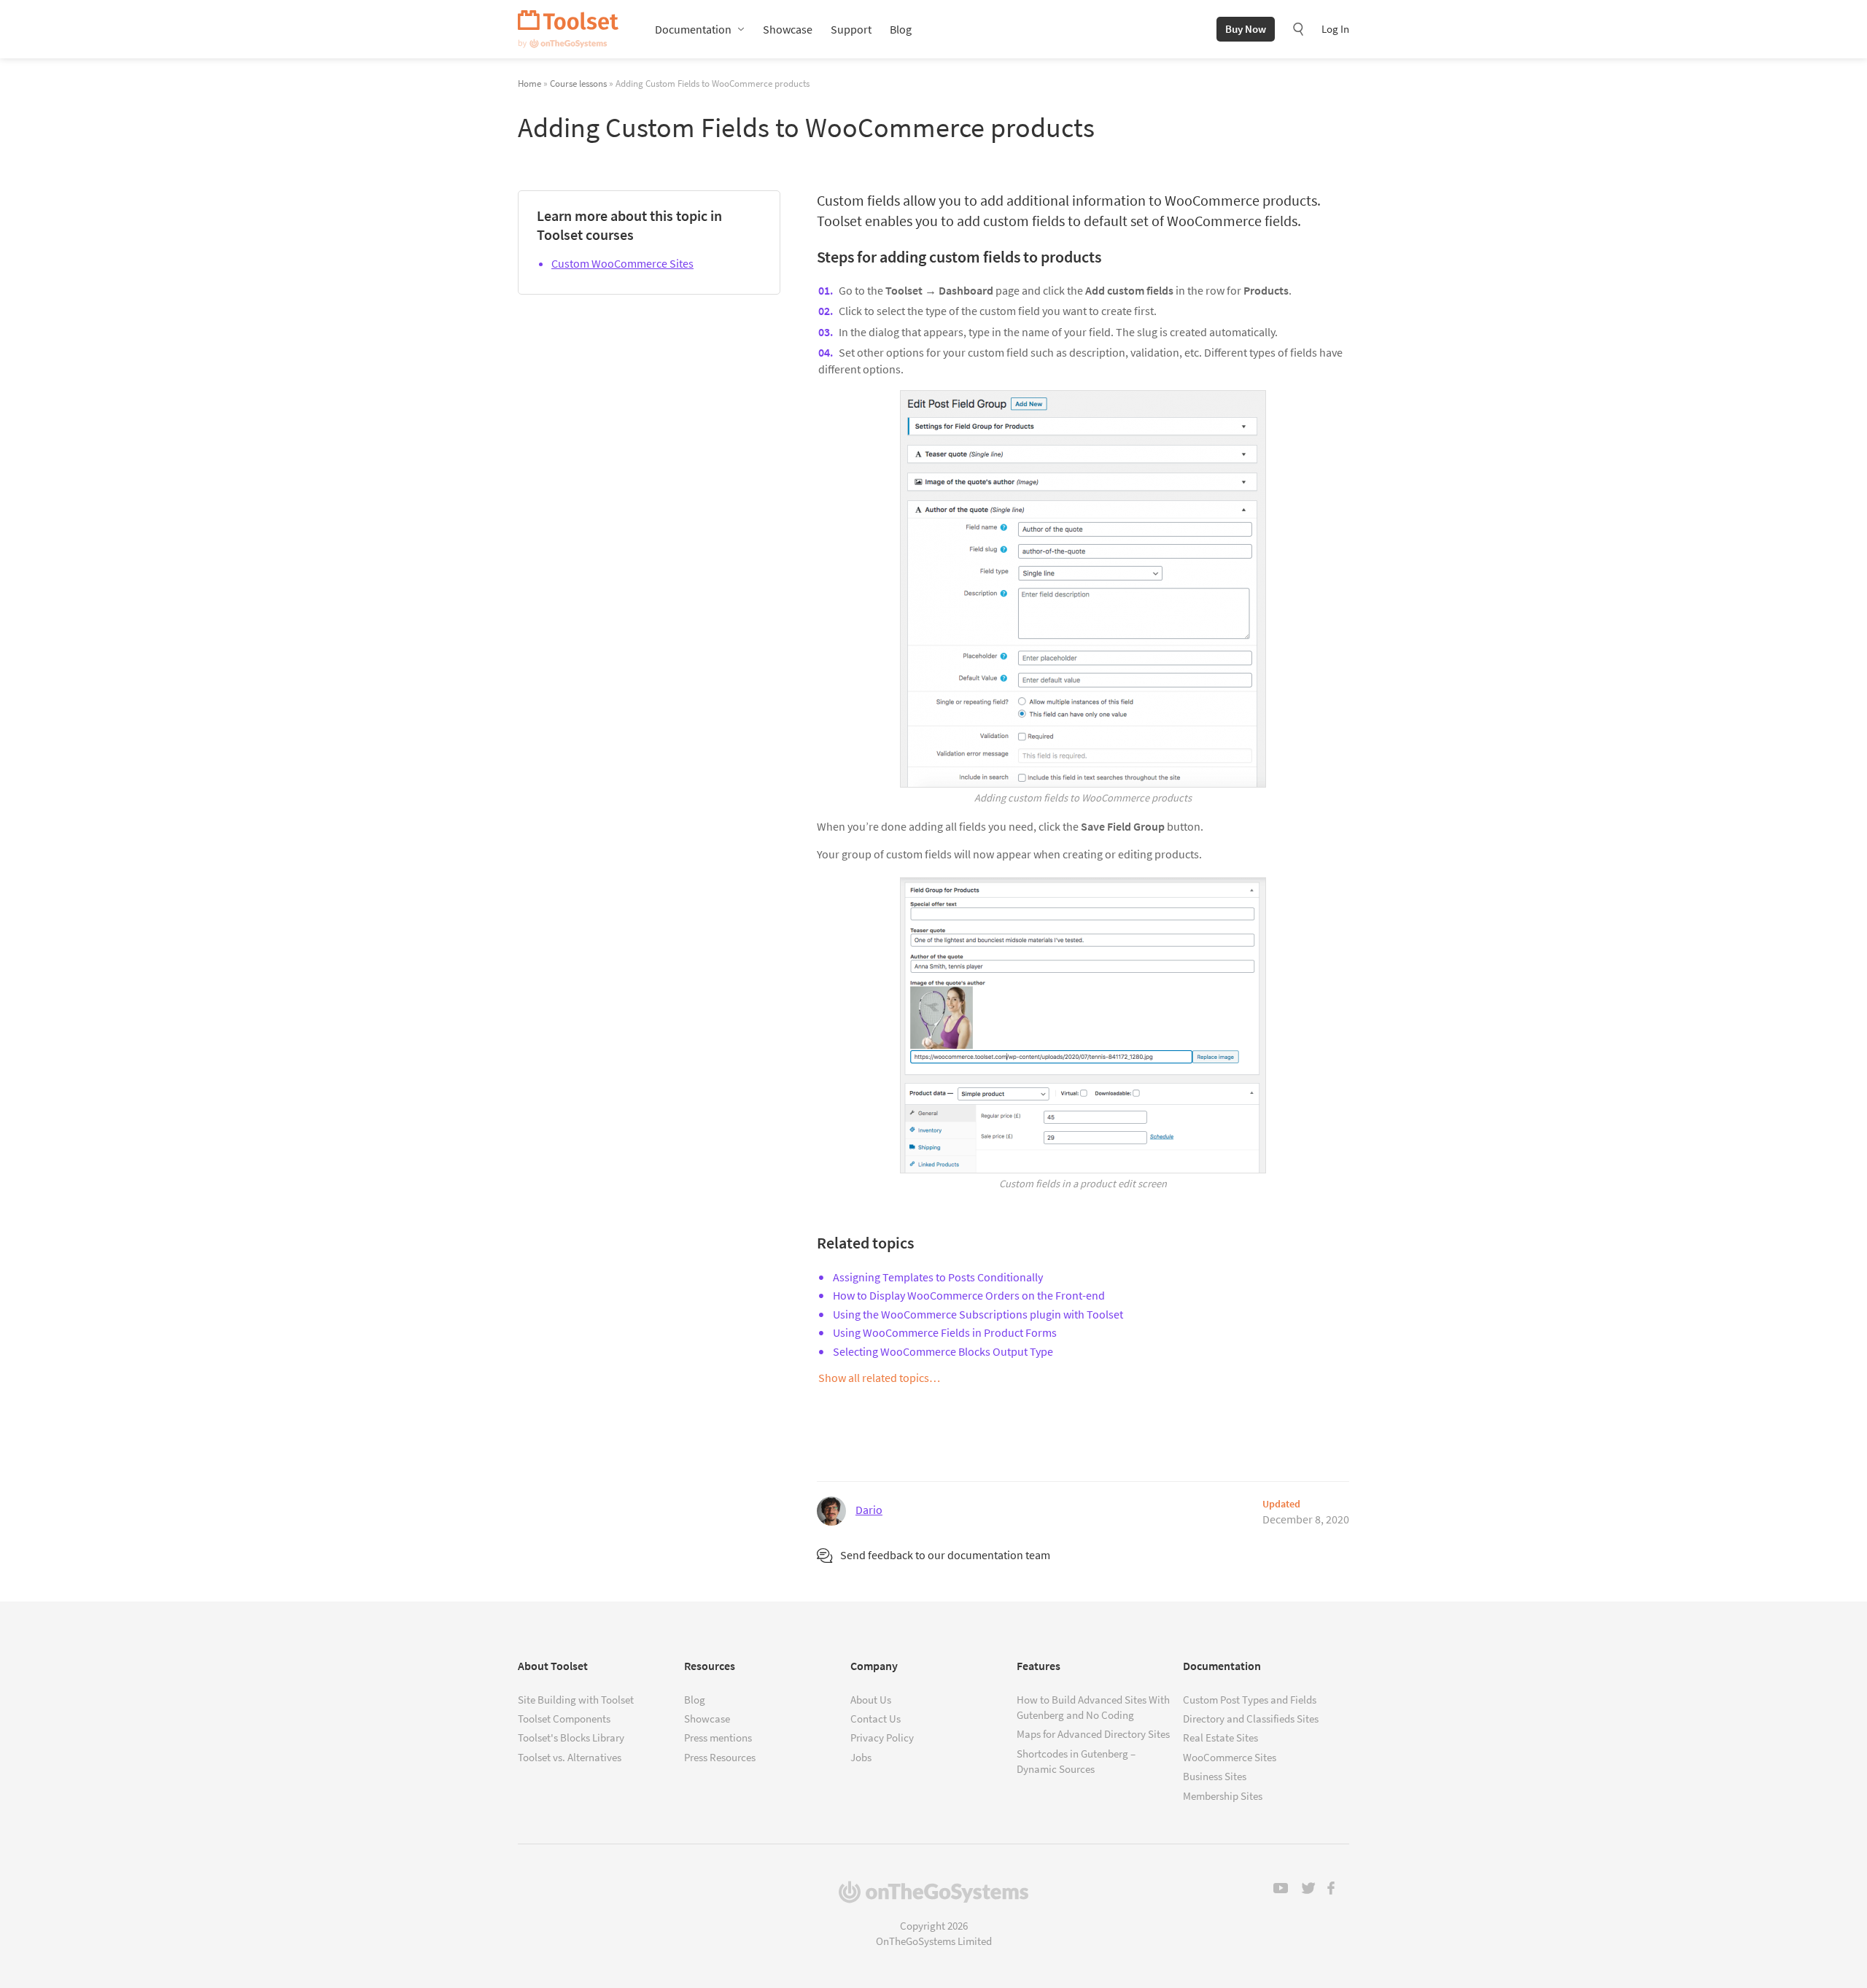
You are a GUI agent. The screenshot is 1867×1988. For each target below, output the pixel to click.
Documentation (693, 29)
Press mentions (718, 1737)
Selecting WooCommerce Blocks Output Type (943, 1351)
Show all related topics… (879, 1378)
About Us (871, 1700)
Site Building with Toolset (576, 1700)
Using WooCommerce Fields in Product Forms (945, 1332)
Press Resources (720, 1757)
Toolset (568, 29)
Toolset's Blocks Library (571, 1737)
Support (851, 29)
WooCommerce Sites (1230, 1757)
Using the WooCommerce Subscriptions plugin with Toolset (978, 1314)
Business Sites (1215, 1776)
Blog (901, 29)
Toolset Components (564, 1719)
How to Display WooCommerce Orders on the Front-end (969, 1295)
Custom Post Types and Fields (1250, 1700)
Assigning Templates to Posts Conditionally (938, 1277)
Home (529, 83)
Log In (1335, 29)
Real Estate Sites (1220, 1737)
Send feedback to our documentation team (945, 1555)
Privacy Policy (882, 1737)
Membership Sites (1223, 1796)
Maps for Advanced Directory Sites (1093, 1734)
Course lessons (578, 83)
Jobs (861, 1757)
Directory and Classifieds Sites (1251, 1719)
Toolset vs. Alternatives (570, 1757)
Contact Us (876, 1719)
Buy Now (1246, 29)
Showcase (788, 29)
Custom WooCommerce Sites (622, 263)
